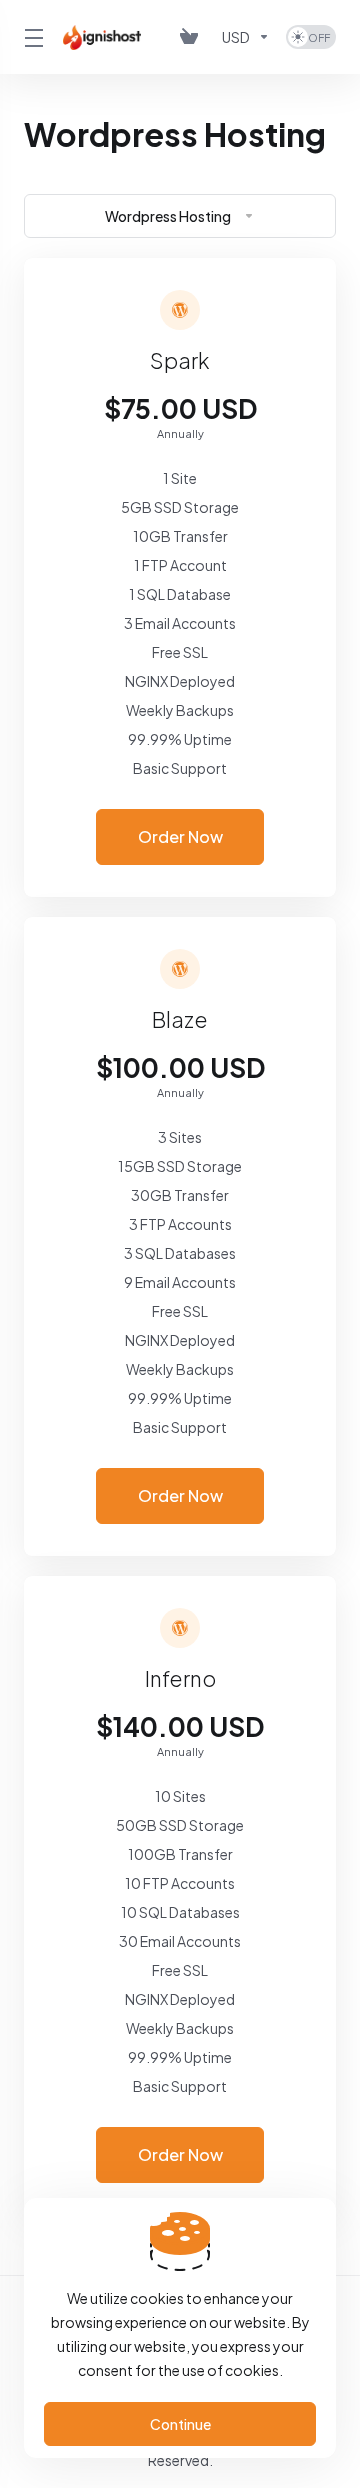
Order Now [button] (180, 836)
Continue (180, 2424)
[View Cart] (193, 37)
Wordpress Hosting (168, 216)
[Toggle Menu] (31, 37)
